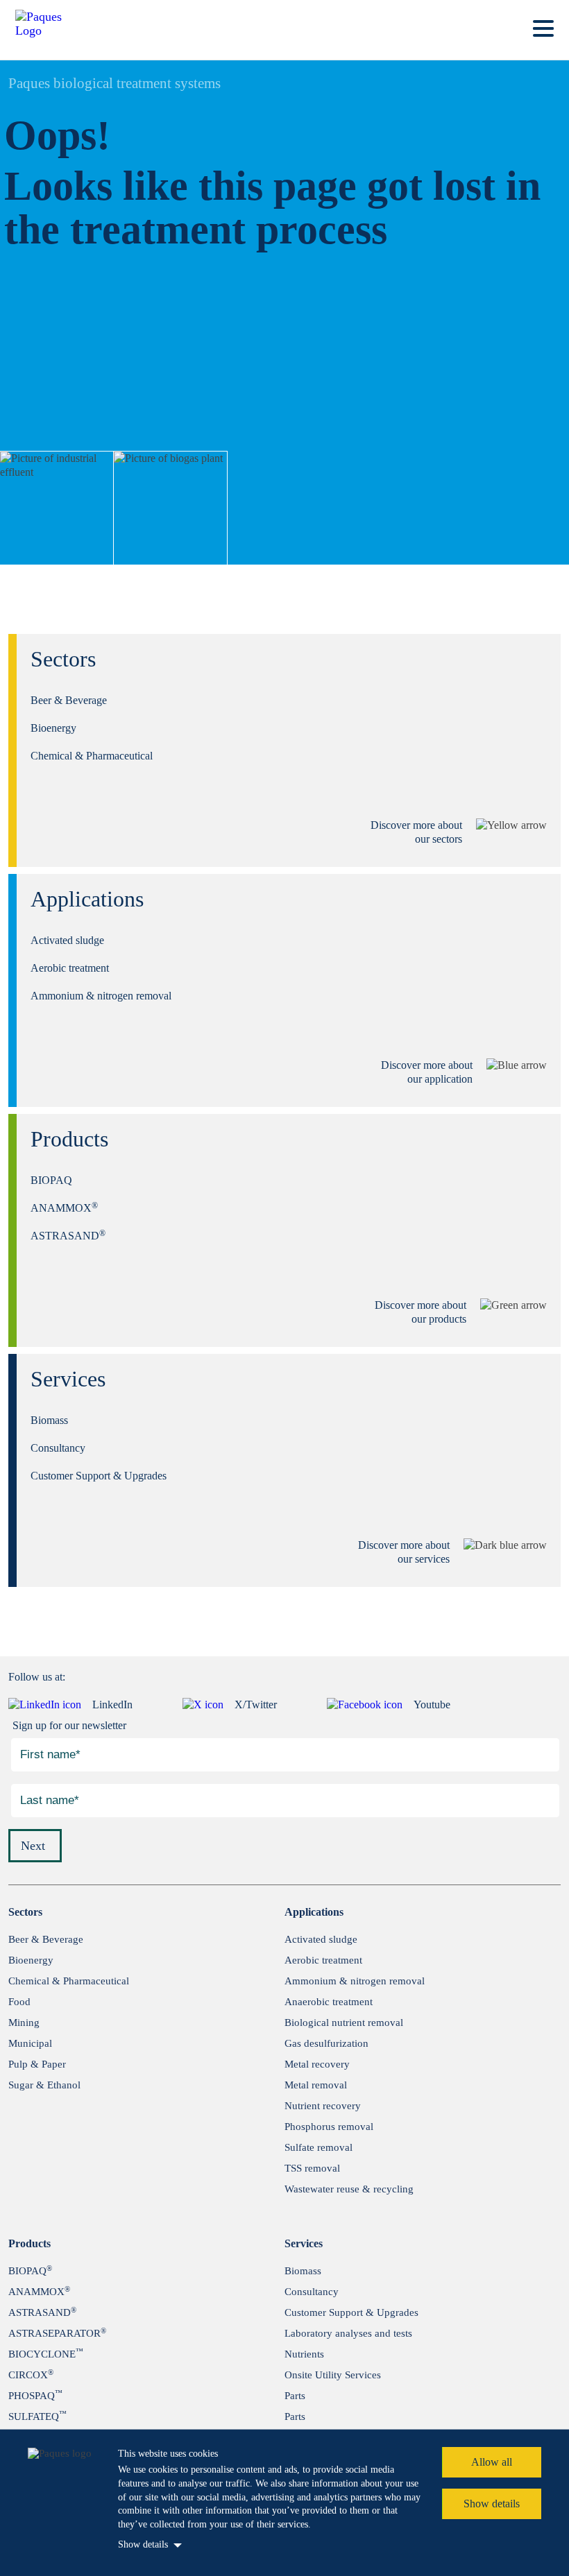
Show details (143, 2544)
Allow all (492, 2462)
